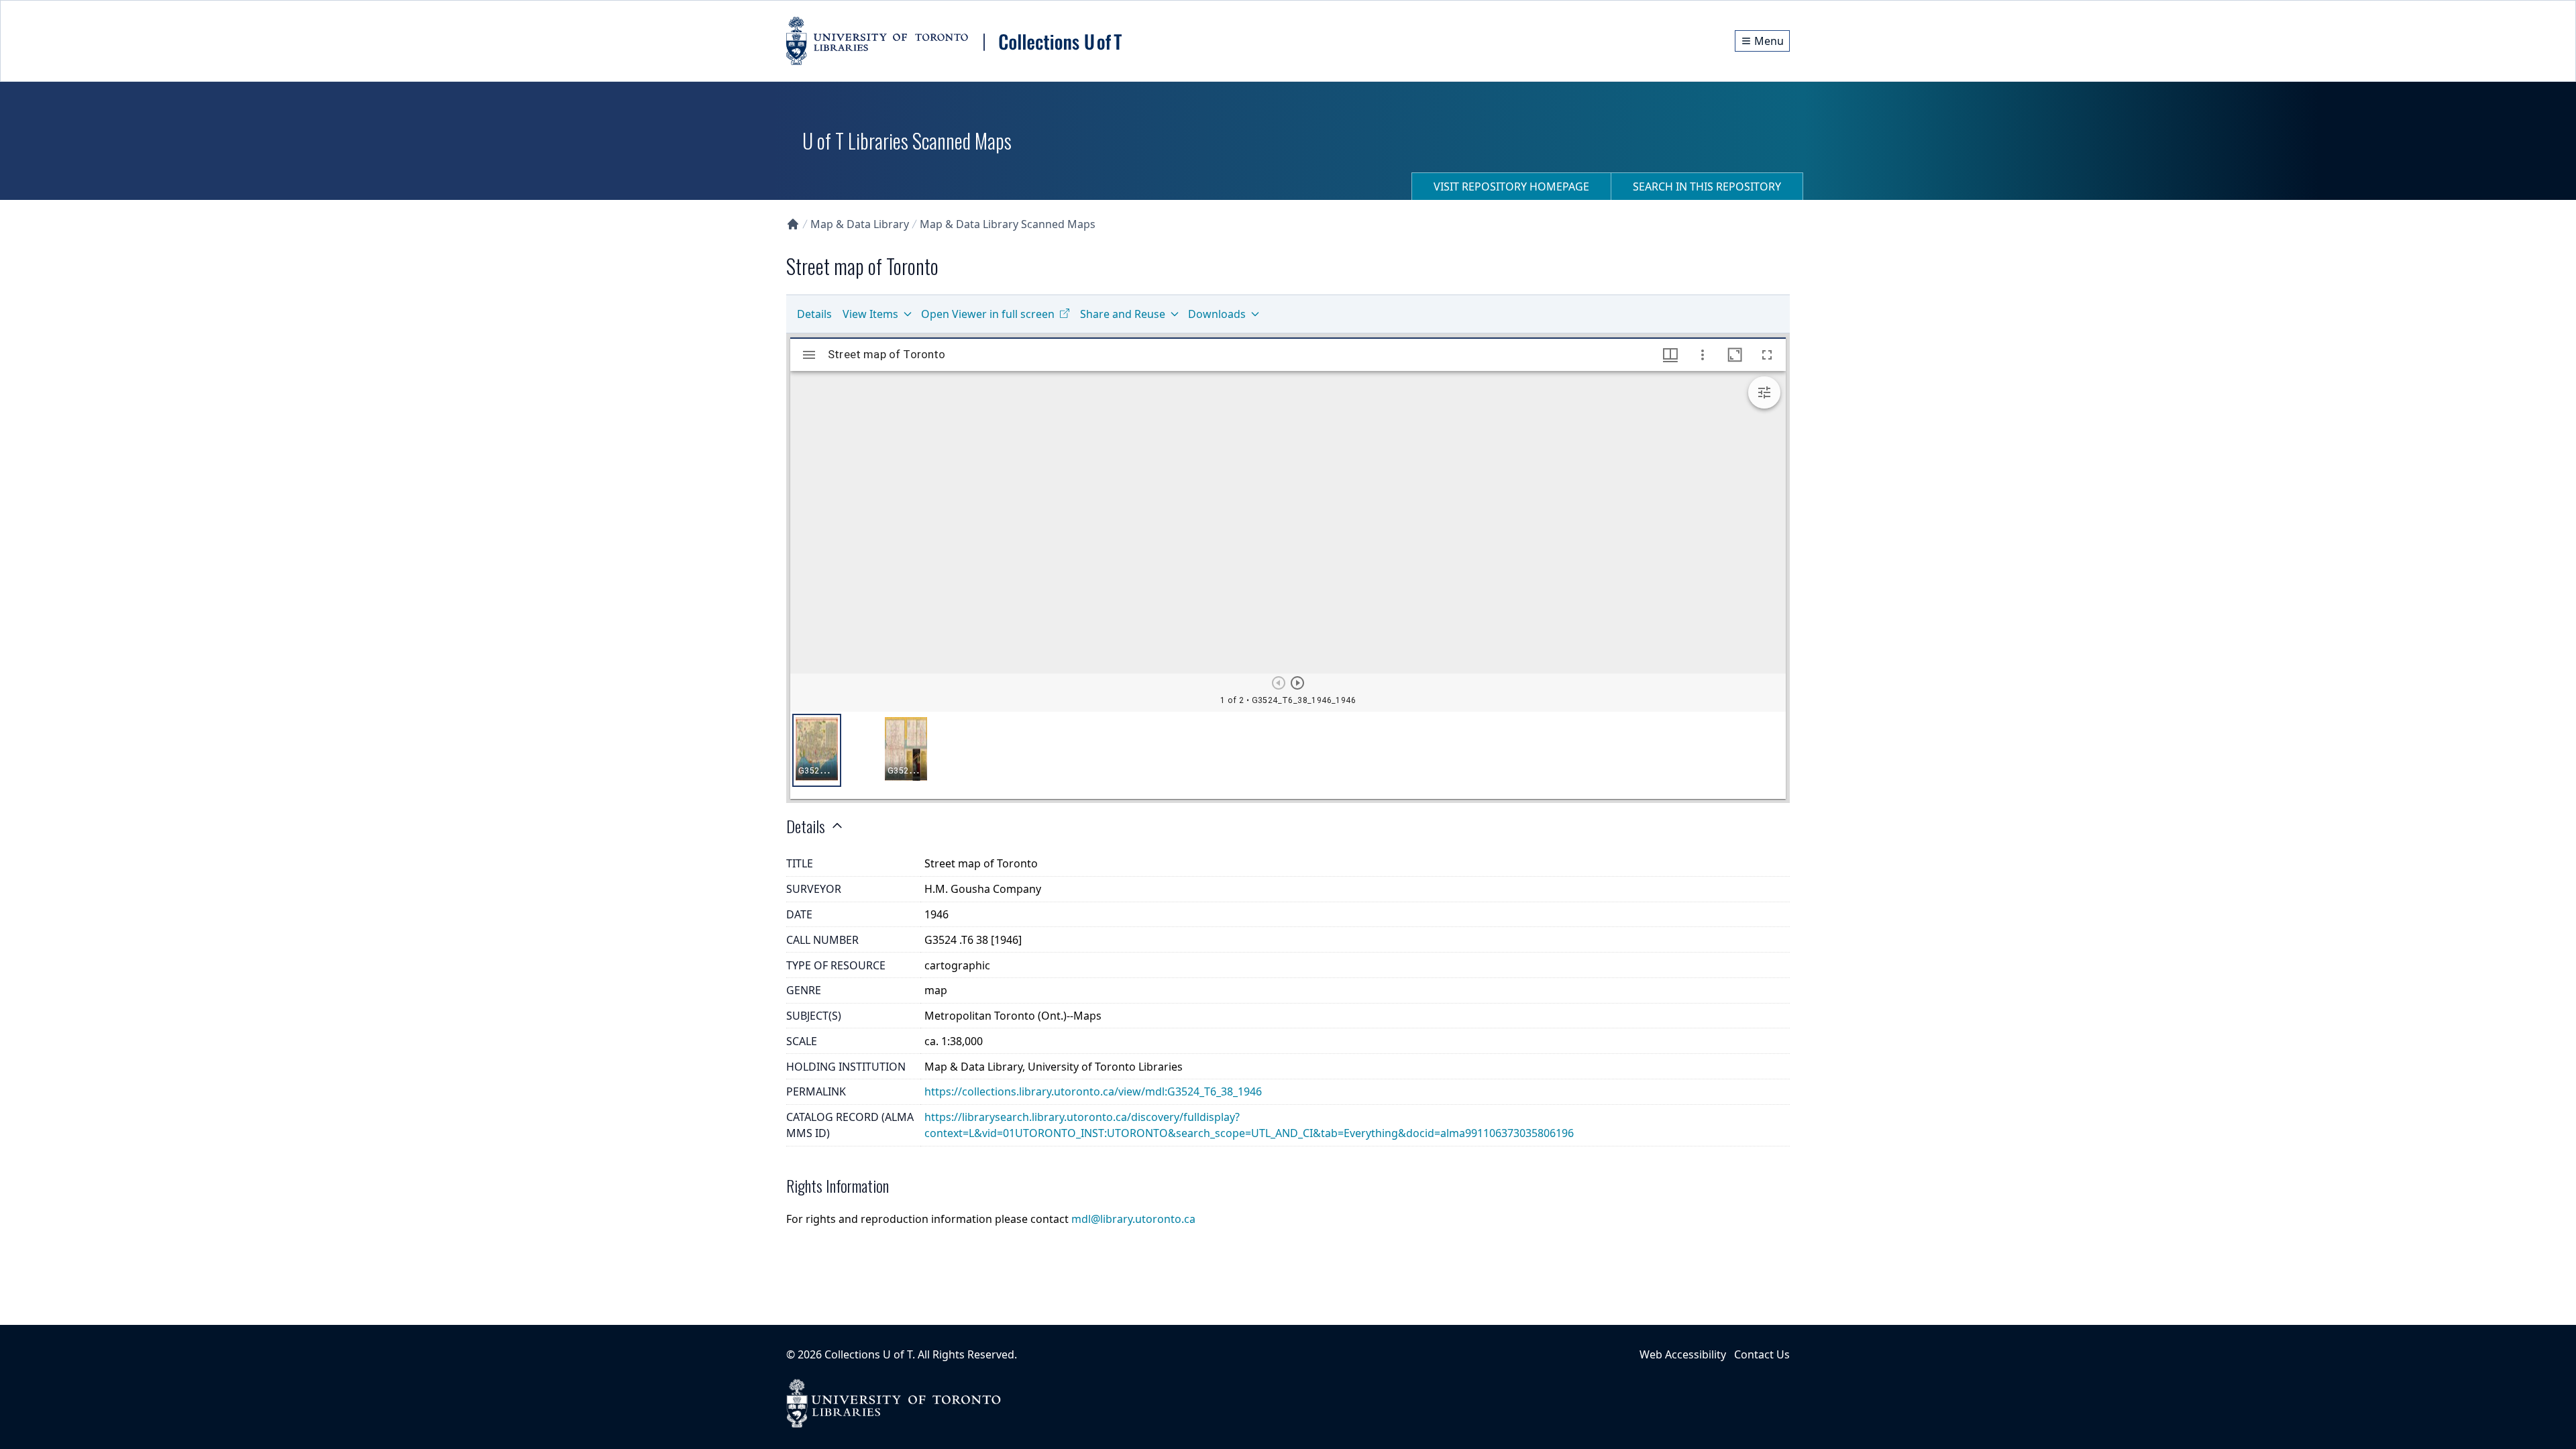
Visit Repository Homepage (1511, 186)
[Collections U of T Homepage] (793, 224)
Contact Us (1762, 1354)
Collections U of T (868, 1354)
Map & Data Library (860, 224)
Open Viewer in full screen (988, 314)
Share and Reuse (1123, 314)
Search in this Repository (1707, 186)
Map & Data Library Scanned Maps (1008, 224)
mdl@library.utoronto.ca (1133, 1219)
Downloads (1217, 314)
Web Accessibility (1683, 1354)
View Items (870, 314)
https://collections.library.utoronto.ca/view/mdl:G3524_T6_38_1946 (1093, 1091)
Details (814, 314)
